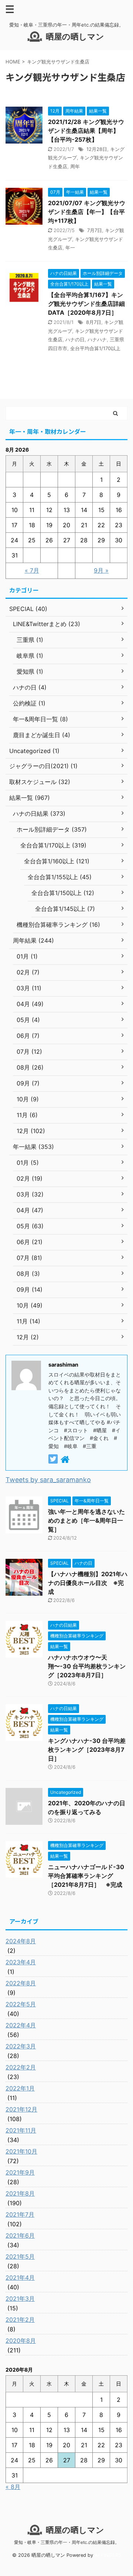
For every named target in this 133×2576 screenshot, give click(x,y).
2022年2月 (21, 2067)
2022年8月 (21, 1983)
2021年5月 (20, 2256)
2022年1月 (20, 2088)
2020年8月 (21, 2341)
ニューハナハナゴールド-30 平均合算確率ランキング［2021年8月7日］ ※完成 (86, 1876)
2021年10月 (21, 2151)
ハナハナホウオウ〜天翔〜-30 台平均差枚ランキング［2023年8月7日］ (87, 1666)
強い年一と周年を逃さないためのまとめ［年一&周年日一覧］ (86, 1520)
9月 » (101, 570)
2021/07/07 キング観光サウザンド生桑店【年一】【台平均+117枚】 (87, 212)
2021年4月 (20, 2278)
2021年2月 (20, 2320)
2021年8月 (20, 2193)
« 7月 (32, 570)
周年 (75, 166)
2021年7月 (20, 2214)
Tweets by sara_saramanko (48, 1480)
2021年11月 (21, 2130)
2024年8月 (21, 1941)
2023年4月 (21, 1962)
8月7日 (94, 322)
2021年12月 (21, 2109)
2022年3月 (21, 2046)
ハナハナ (97, 339)
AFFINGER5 (108, 2555)
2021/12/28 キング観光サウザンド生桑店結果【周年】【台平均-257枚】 (86, 131)
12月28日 (97, 149)
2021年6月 (20, 2235)
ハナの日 (75, 339)
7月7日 (95, 230)
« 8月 (13, 2487)
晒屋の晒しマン (75, 37)
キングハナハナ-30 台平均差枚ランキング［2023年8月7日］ (87, 1750)
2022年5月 (21, 2004)
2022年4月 (21, 2025)
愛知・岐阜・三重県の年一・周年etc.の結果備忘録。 (67, 2542)
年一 (70, 248)
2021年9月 (20, 2172)
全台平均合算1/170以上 (95, 348)
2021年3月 (20, 2299)
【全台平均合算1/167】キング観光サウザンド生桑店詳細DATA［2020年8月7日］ (86, 304)
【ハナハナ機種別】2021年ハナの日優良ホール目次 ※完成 (88, 1583)
